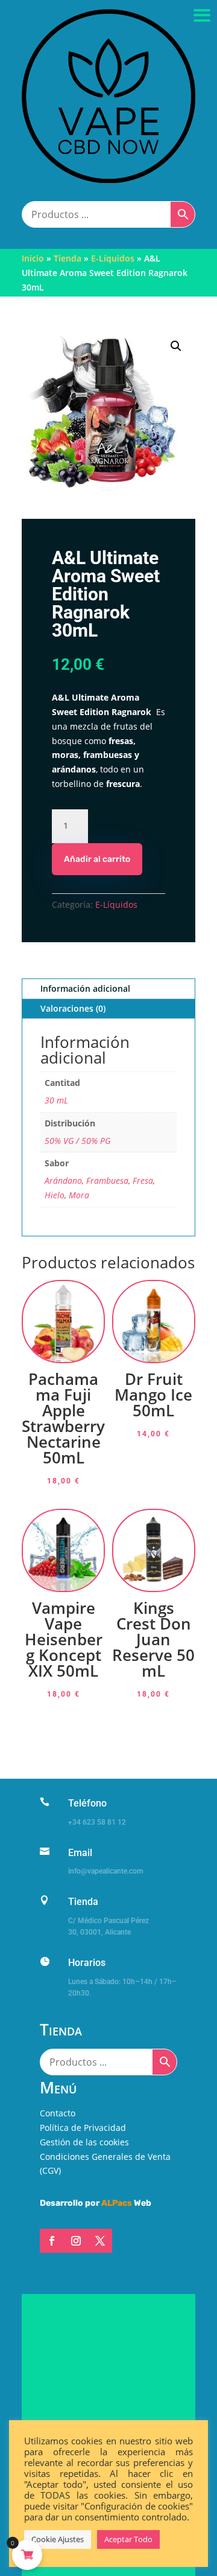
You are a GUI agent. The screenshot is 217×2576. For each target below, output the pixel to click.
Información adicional (85, 988)
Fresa (143, 1180)
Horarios (87, 1963)
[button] (176, 346)
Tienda (68, 258)
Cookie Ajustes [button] (58, 2539)
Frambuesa (107, 1180)
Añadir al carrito (97, 859)
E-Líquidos (113, 258)
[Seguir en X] (100, 2241)
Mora (79, 1195)
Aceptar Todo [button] (128, 2539)
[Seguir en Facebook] (52, 2241)
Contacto (58, 2113)
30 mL (56, 1100)
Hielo (55, 1195)
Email (80, 1853)
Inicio (33, 258)
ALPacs (117, 2203)
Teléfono (87, 1803)
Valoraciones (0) (73, 1008)
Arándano (63, 1180)
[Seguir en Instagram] (76, 2241)
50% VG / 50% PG (77, 1141)
